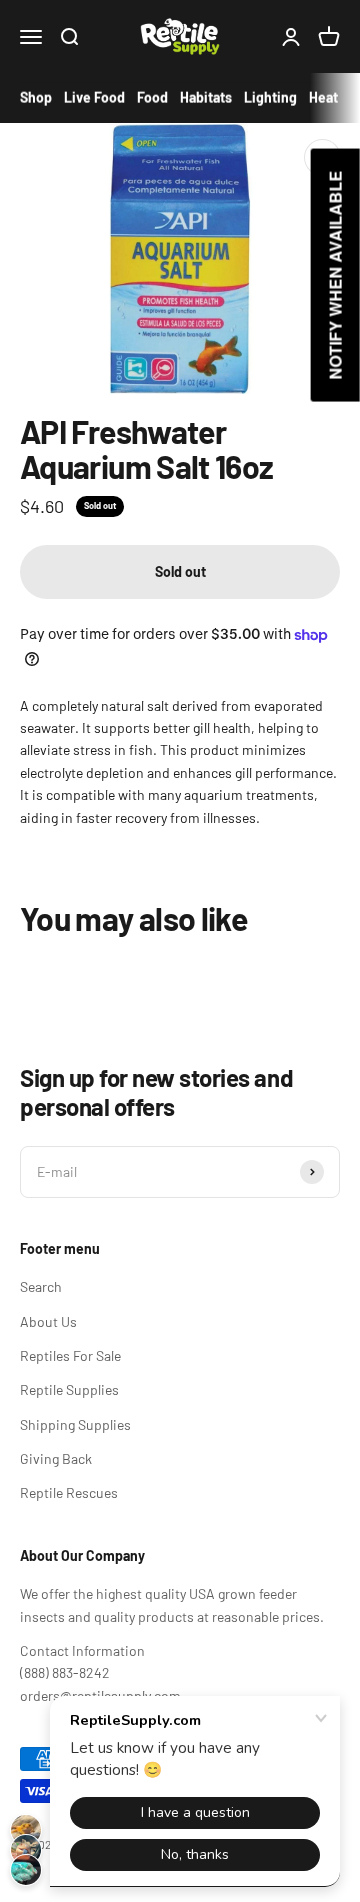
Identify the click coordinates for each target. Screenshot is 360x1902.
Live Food (94, 97)
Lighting (270, 97)
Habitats (206, 97)
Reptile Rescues (69, 1492)
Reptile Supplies (69, 1389)
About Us (48, 1321)
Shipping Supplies (75, 1424)
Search (41, 1286)
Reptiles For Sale (70, 1355)
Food (152, 97)
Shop (36, 97)
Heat (323, 97)
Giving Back (56, 1458)
